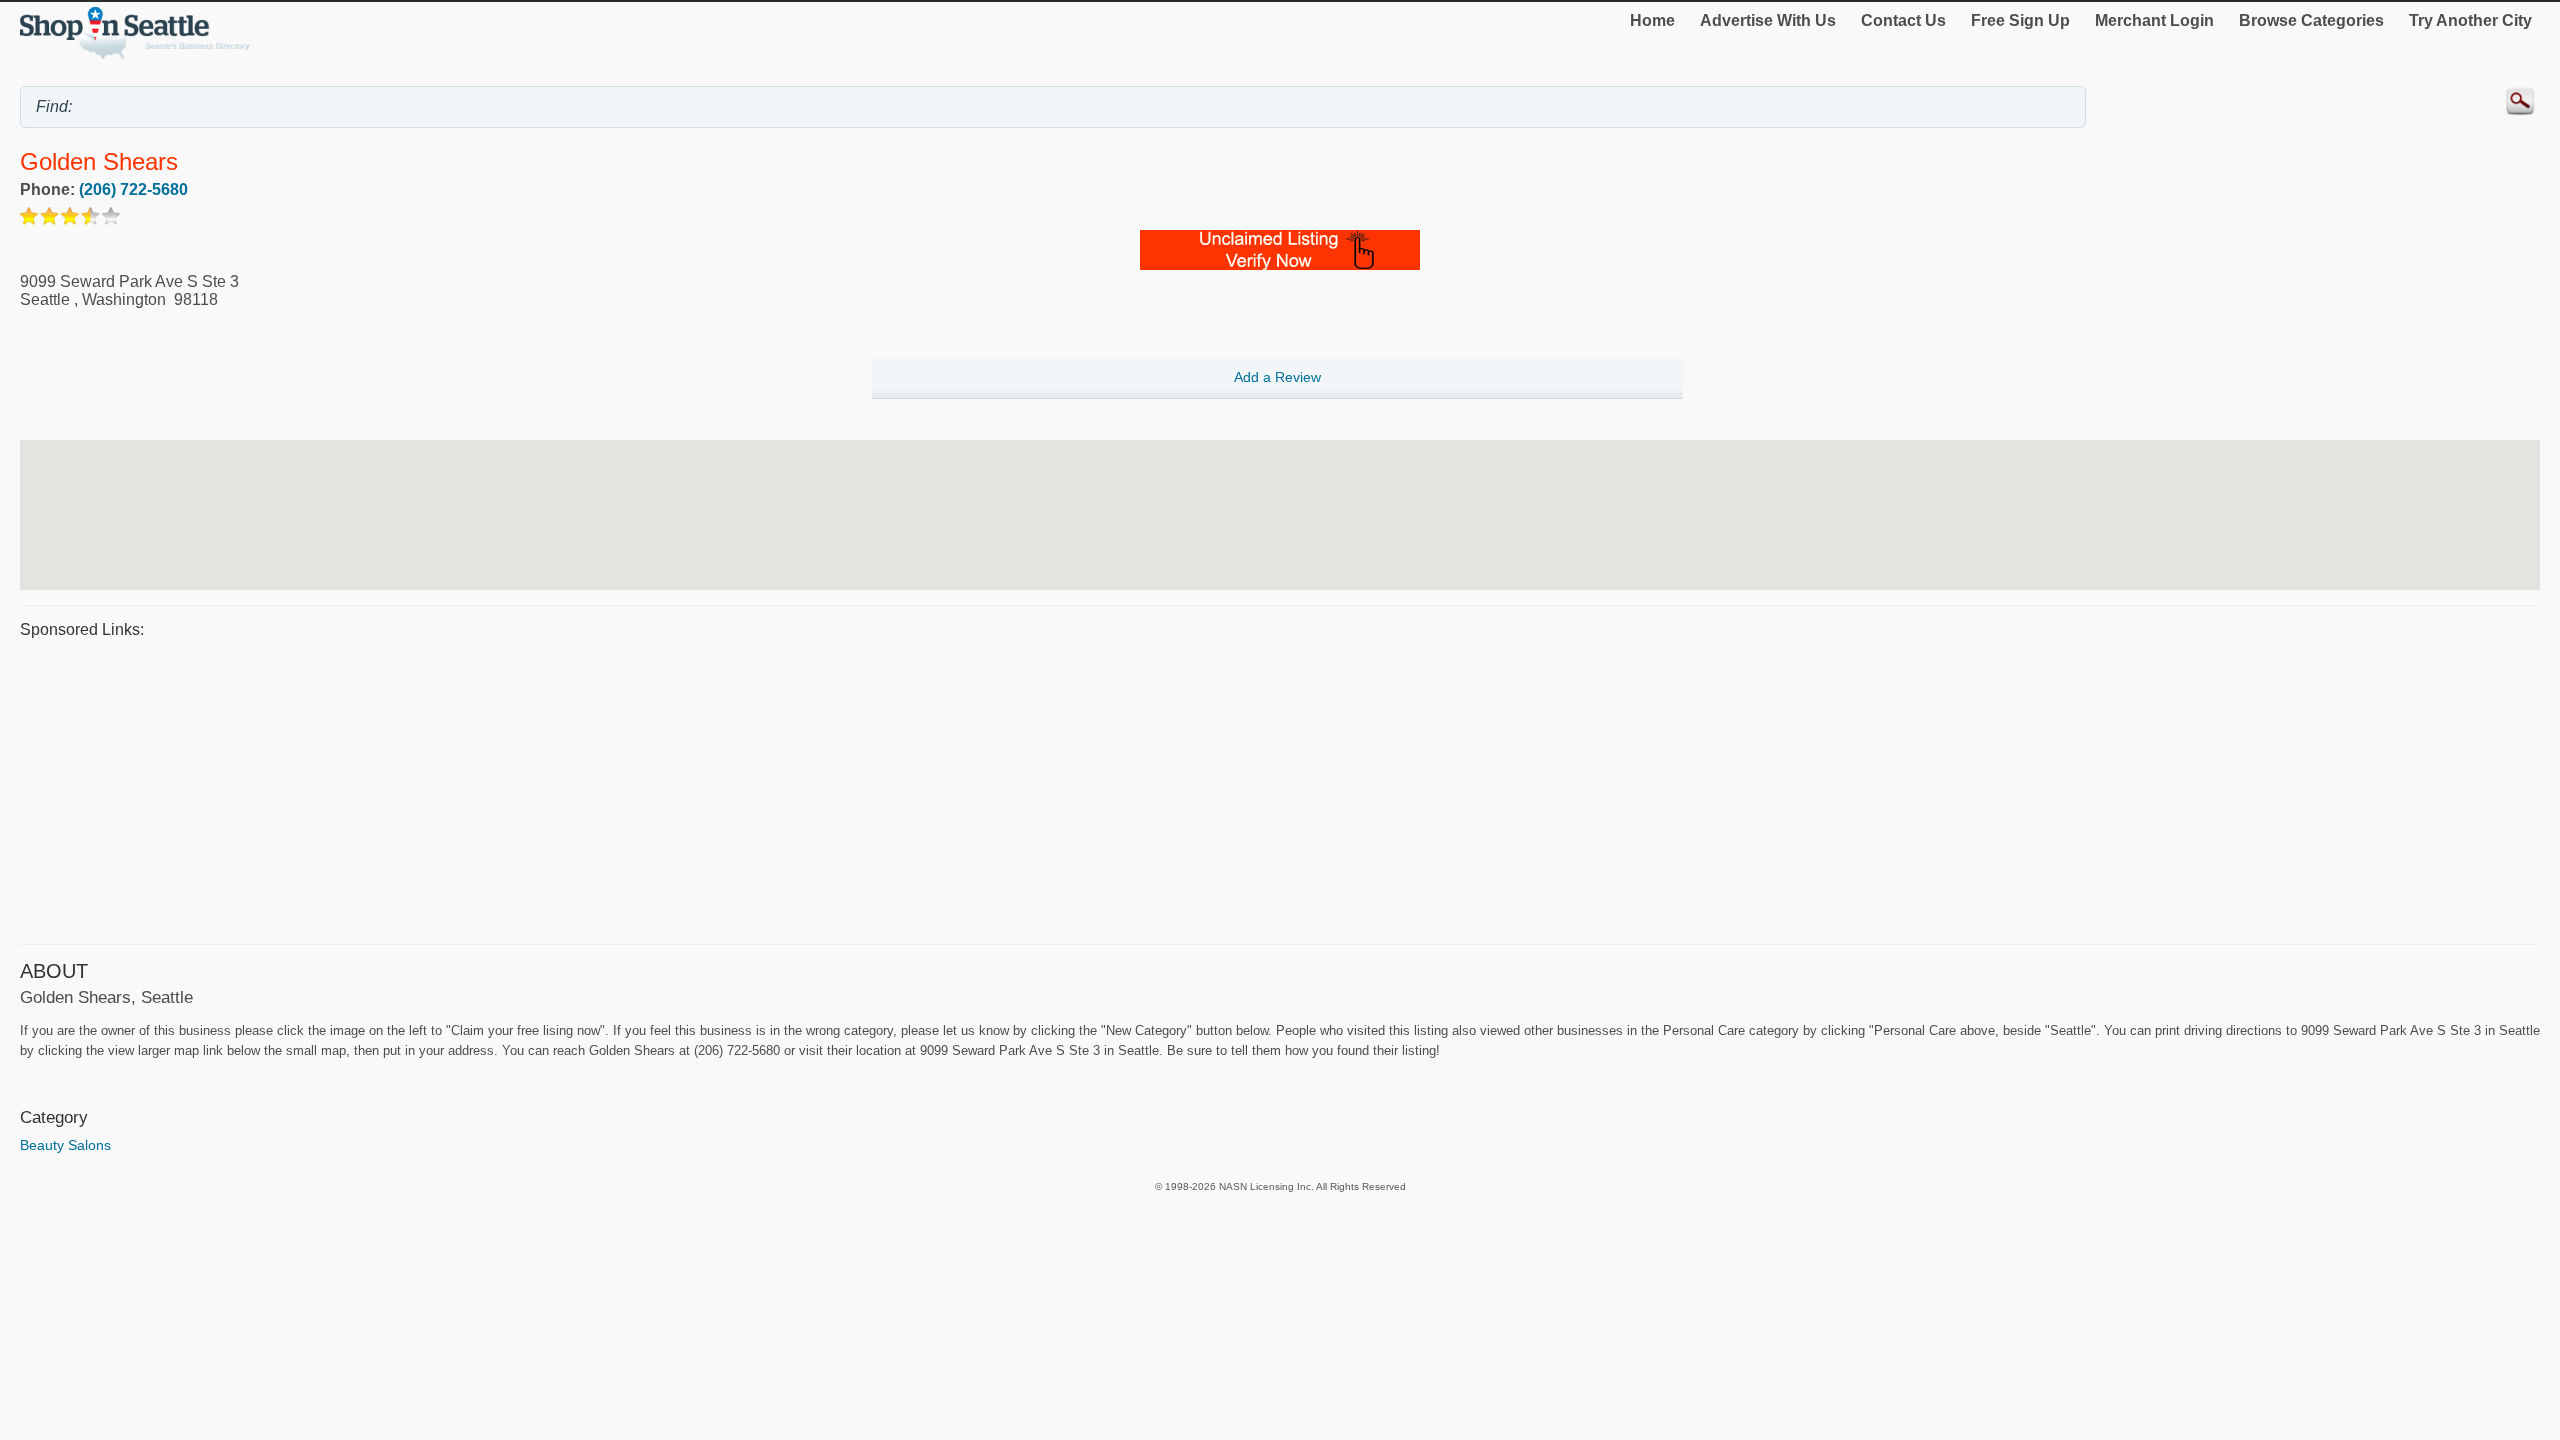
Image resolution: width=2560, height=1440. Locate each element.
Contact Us (1903, 20)
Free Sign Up (2020, 20)
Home (1652, 20)
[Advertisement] (620, 789)
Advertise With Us (1768, 20)
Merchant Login (2154, 20)
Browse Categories (2311, 20)
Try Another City (2470, 20)
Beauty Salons (65, 1145)
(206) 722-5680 (133, 189)
